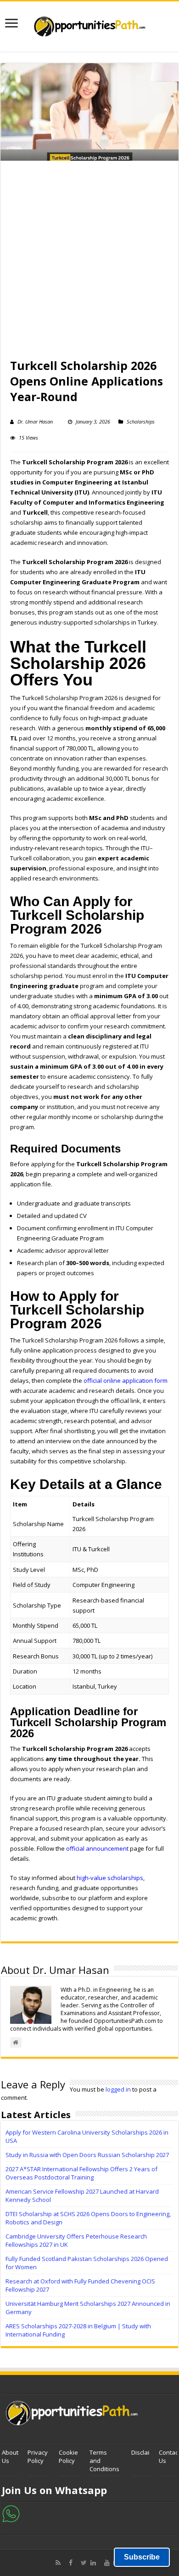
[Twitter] (84, 2563)
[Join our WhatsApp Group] (11, 2513)
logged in (118, 2089)
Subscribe (142, 2557)
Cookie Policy (68, 2456)
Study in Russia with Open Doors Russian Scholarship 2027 (87, 2155)
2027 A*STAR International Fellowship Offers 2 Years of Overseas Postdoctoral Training (81, 2173)
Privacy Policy (38, 2456)
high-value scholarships (110, 1878)
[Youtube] (107, 2563)
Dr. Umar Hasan (35, 421)
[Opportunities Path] (89, 24)
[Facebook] (73, 2563)
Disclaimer (146, 2452)
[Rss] (60, 2563)
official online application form (126, 1380)
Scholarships (141, 421)
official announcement (97, 1848)
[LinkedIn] (95, 2563)
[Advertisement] (89, 264)
